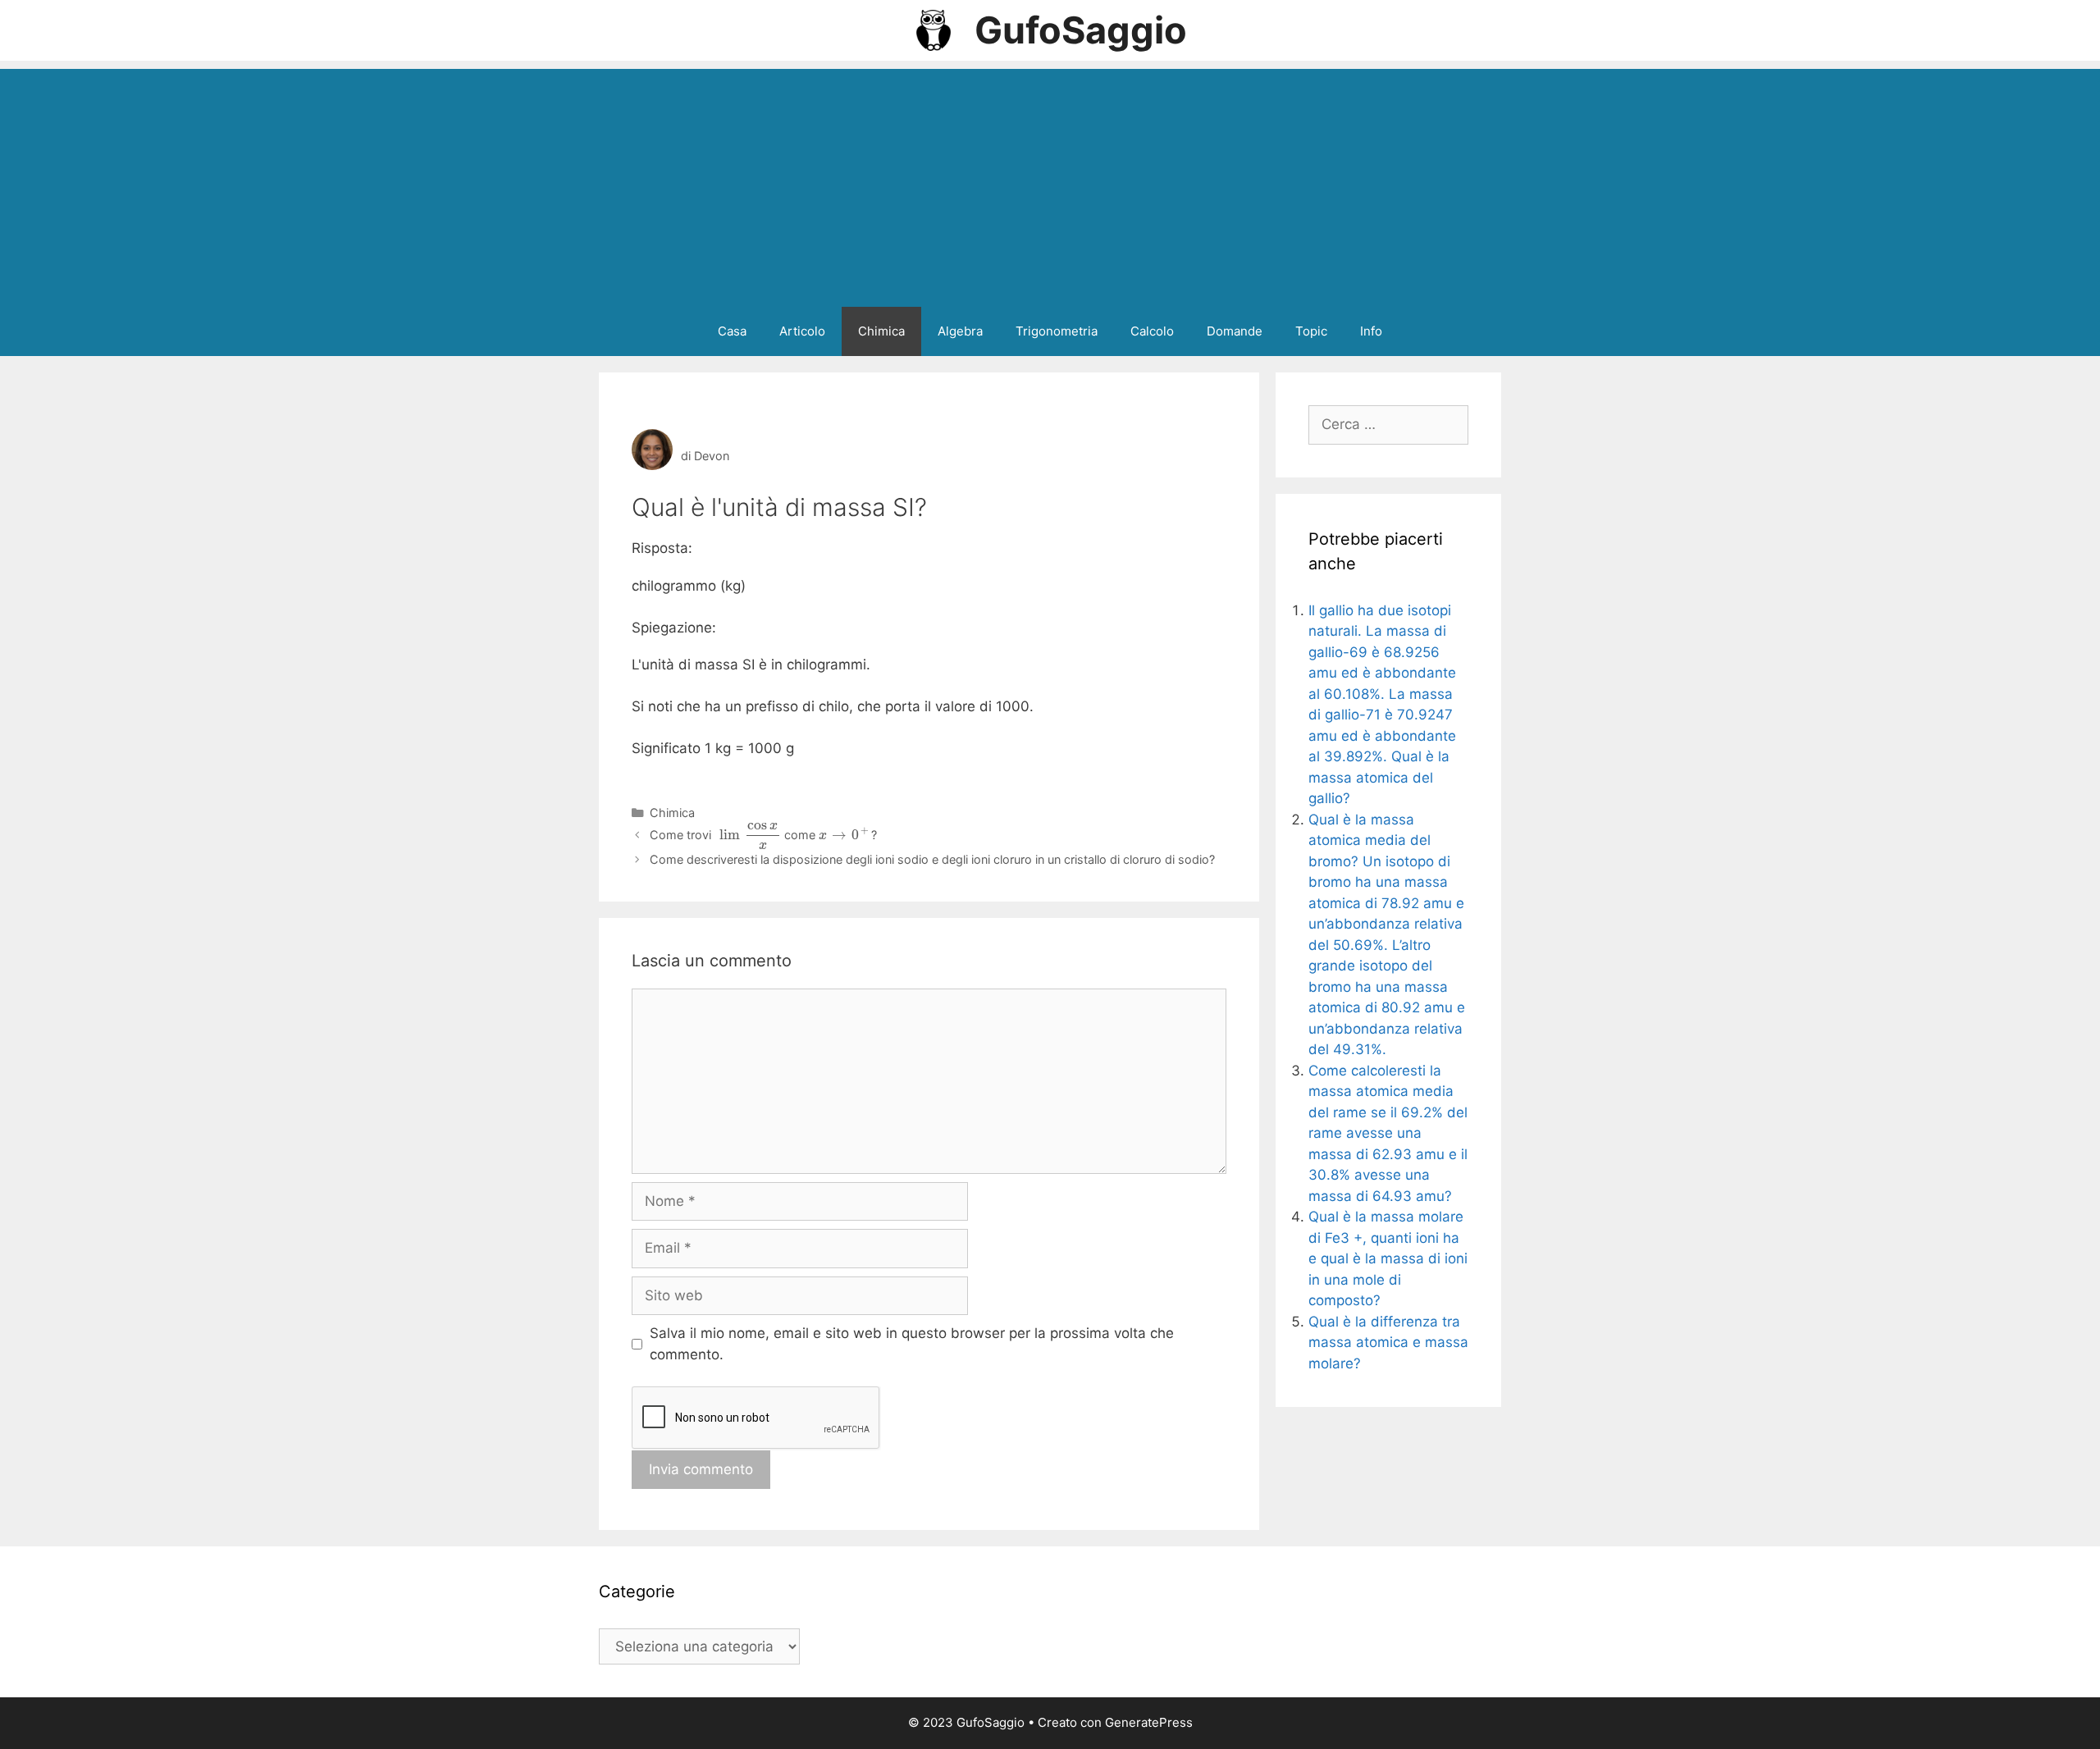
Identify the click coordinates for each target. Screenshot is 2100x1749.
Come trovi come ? (763, 835)
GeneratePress (1149, 1722)
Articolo (802, 331)
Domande (1235, 331)
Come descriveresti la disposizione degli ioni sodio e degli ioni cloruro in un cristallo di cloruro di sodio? (932, 859)
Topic (1311, 331)
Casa (732, 331)
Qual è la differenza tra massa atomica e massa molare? (1388, 1343)
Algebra (960, 331)
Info (1371, 331)
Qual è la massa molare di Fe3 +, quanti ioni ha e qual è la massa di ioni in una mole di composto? (1388, 1258)
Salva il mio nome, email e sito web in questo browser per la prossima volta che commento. (912, 1344)
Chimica (881, 331)
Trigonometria (1057, 331)
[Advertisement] (1050, 184)
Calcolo (1152, 331)
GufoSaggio (1081, 30)
